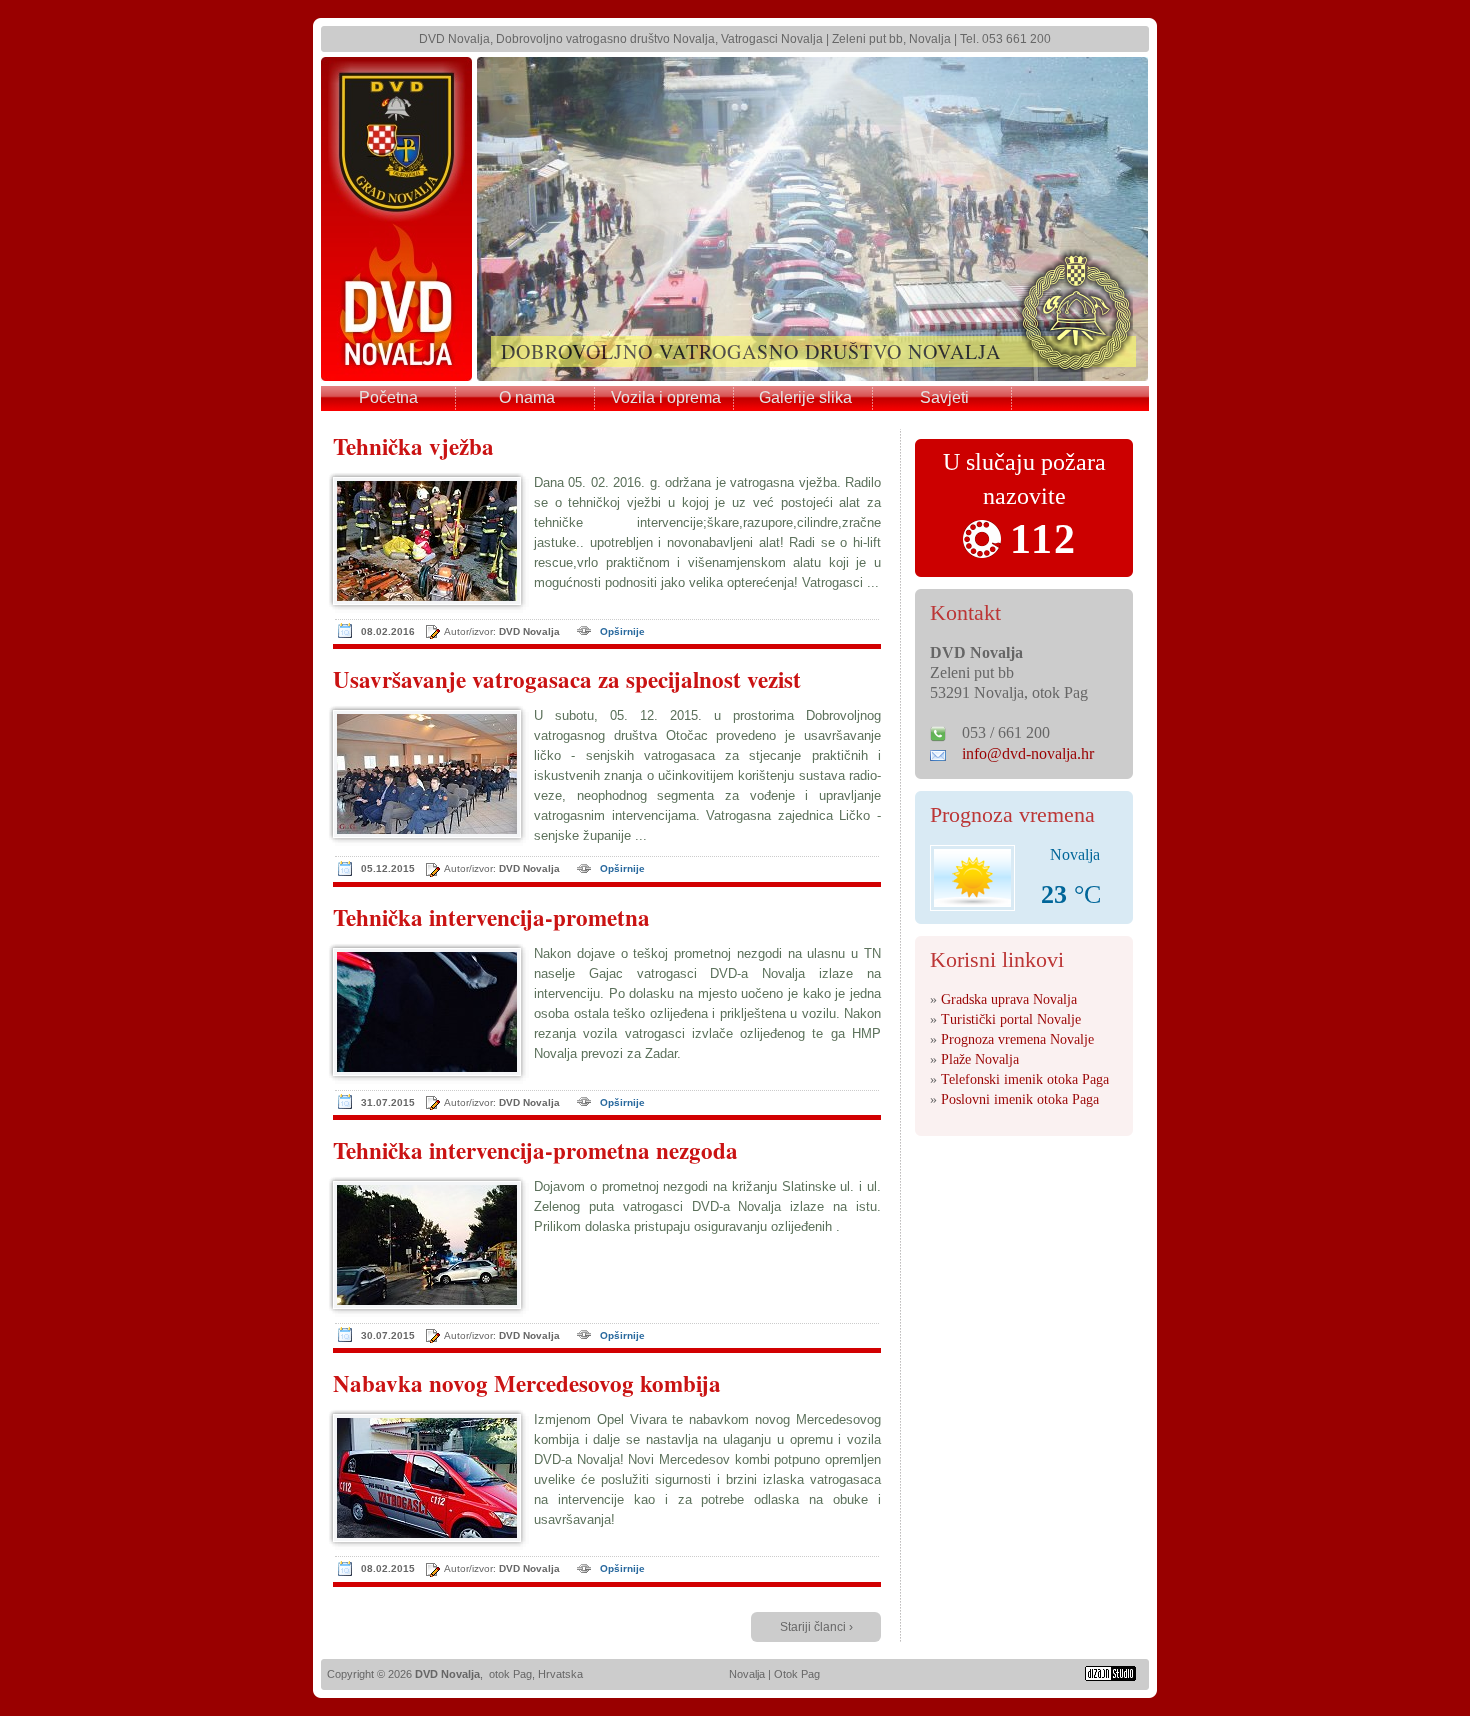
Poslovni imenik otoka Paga (1020, 1099)
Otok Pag (797, 1674)
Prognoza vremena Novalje (1017, 1039)
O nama (527, 397)
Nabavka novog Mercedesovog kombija (527, 1384)
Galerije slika (805, 397)
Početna (388, 397)
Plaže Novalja (980, 1059)
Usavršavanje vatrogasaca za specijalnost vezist (567, 680)
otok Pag (510, 1674)
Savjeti (944, 397)
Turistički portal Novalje (1011, 1019)
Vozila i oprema (666, 397)
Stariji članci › (816, 1627)
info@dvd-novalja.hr (1028, 753)
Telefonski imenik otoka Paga (1025, 1079)
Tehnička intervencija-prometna (491, 918)
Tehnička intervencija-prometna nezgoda (535, 1151)
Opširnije (622, 631)
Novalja (747, 1674)
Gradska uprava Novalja (1009, 999)
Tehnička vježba (413, 447)
